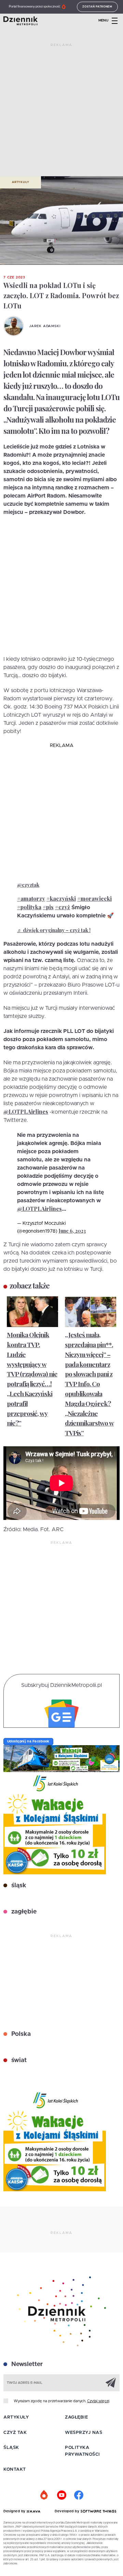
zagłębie (23, 1912)
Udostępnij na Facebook (28, 1741)
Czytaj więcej (98, 2401)
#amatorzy (31, 898)
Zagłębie (76, 2417)
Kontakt (15, 2470)
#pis (48, 907)
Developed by (68, 2511)
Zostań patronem (97, 7)
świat (18, 2060)
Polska (20, 2034)
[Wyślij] (111, 2382)
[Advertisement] (61, 112)
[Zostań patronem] (44, 2495)
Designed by (15, 2511)
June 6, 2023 (72, 1231)
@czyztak (28, 885)
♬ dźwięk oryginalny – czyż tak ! (54, 930)
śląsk (18, 1886)
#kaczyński (61, 898)
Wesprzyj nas (84, 2433)
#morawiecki (94, 898)
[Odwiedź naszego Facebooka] (79, 2495)
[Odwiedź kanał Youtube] (61, 2495)
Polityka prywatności (83, 2451)
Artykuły (20, 182)
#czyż (63, 907)
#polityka (29, 907)
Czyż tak (15, 2433)
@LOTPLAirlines (26, 1111)
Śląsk (11, 2448)
